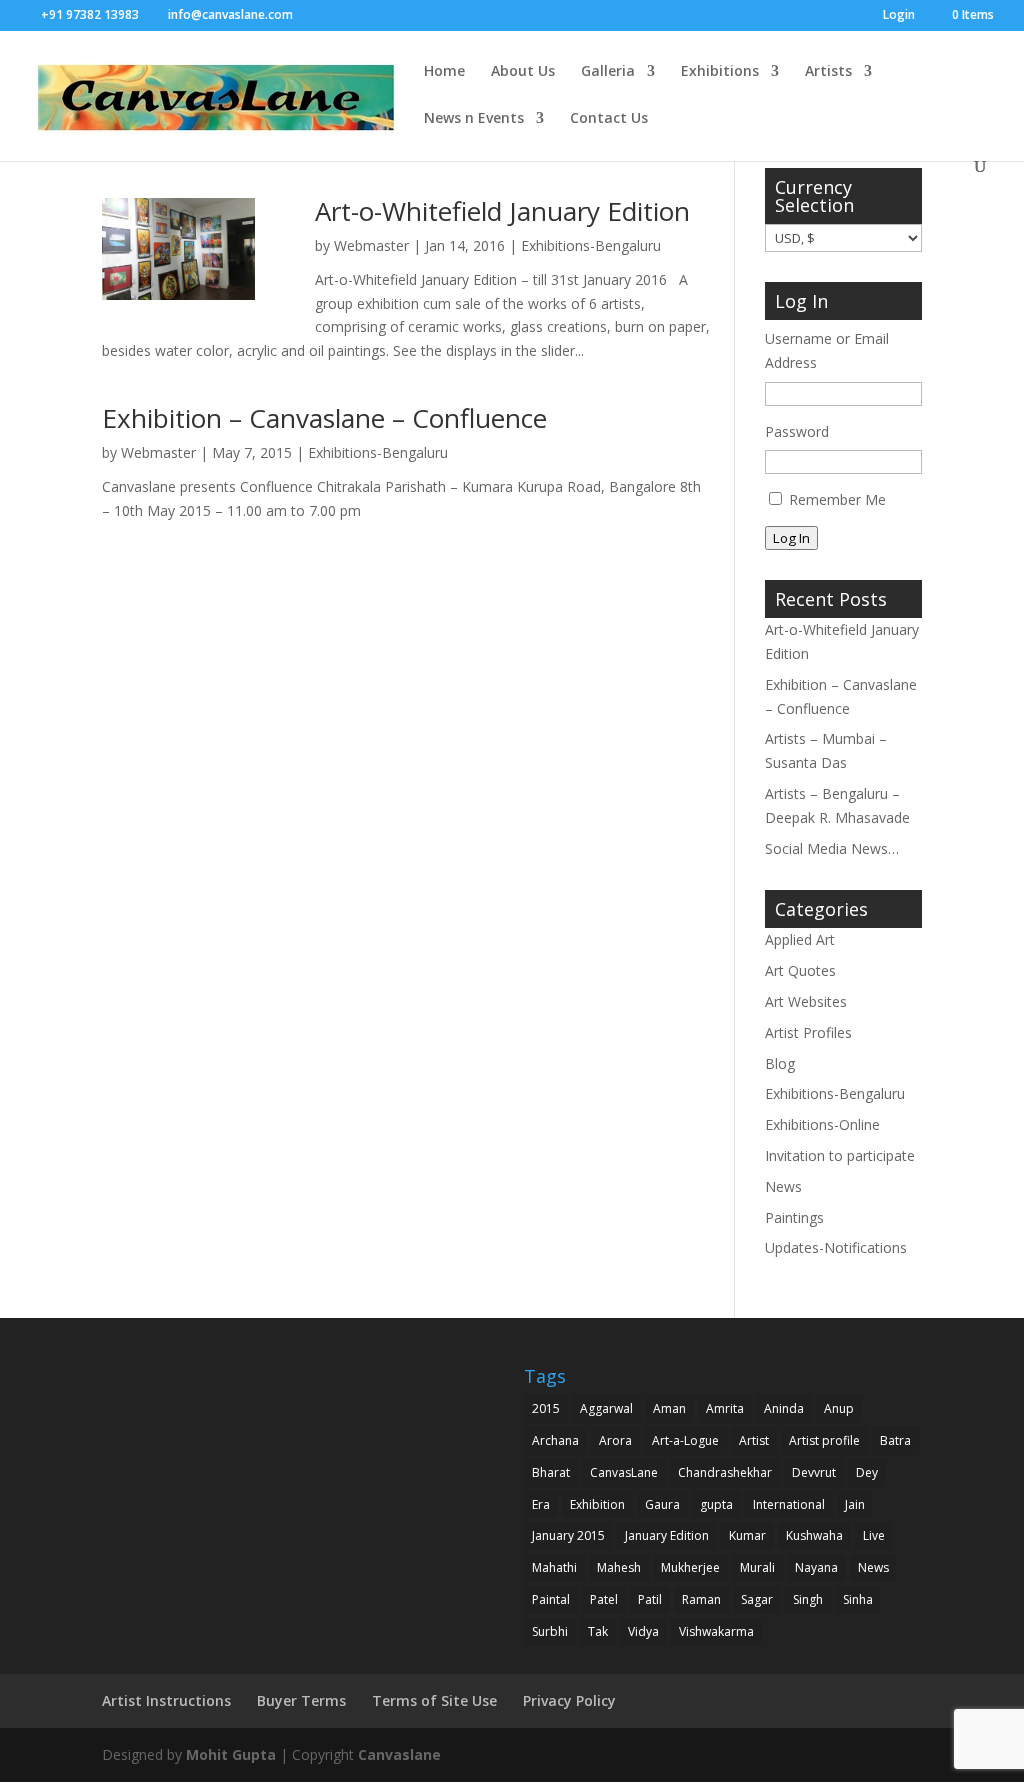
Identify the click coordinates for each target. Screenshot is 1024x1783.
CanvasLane (624, 1472)
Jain (855, 1504)
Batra (895, 1440)
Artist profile (824, 1440)
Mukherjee (690, 1567)
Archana (555, 1440)
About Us (523, 72)
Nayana (816, 1567)
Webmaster (371, 245)
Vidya (643, 1631)
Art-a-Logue (685, 1440)
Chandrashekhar (725, 1472)
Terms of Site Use (434, 1700)
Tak (598, 1631)
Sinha (858, 1599)
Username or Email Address (827, 350)
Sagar (757, 1599)
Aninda (784, 1408)
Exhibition (597, 1504)
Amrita (725, 1408)
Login (899, 16)
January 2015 (568, 1535)
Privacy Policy (569, 1700)
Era (541, 1504)
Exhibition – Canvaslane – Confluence (324, 418)
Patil (650, 1599)
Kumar (747, 1535)
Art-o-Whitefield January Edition (502, 211)
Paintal (551, 1599)
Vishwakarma (716, 1631)
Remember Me (837, 499)
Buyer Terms (301, 1700)
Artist (754, 1440)
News (783, 1186)
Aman (669, 1408)
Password (797, 431)
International (789, 1504)
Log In (791, 538)
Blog (780, 1063)
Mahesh (619, 1567)
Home (444, 72)
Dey (867, 1472)
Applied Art (800, 939)
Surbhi (550, 1631)
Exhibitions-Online (822, 1124)
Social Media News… (832, 848)
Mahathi (554, 1567)
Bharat (551, 1472)
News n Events (474, 119)
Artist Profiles (808, 1032)
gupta (716, 1504)
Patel (604, 1599)
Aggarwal (606, 1408)
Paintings (794, 1217)
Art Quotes (800, 970)
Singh (808, 1599)
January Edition (667, 1535)
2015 (546, 1408)
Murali (757, 1567)
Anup (839, 1408)
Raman (701, 1599)
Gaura (662, 1504)
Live (874, 1535)
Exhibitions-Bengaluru (591, 245)
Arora (615, 1440)
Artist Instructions (166, 1700)
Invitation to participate (840, 1155)
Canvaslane (399, 1754)
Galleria (608, 72)
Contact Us (609, 119)
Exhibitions (720, 72)
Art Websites (806, 1001)
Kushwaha (814, 1535)
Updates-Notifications (836, 1247)
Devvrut (814, 1472)
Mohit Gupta (231, 1754)
